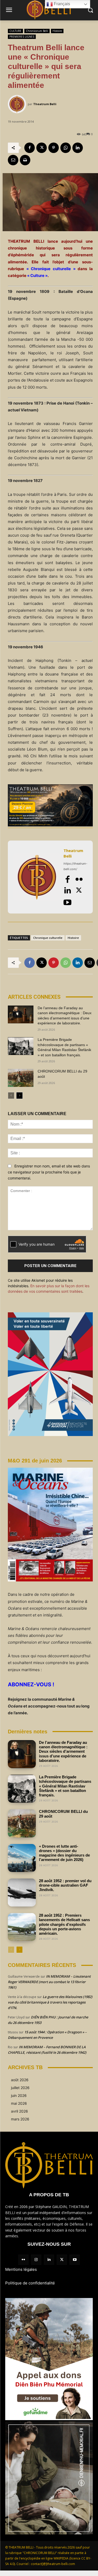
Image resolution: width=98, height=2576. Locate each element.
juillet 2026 (20, 2088)
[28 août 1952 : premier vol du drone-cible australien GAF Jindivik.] (22, 1893)
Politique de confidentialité (30, 2283)
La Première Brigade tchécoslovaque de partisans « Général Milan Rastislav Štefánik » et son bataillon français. (65, 1786)
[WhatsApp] (66, 148)
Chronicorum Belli (37, 31)
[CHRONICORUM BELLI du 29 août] (21, 1078)
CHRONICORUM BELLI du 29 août (63, 1814)
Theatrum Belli (45, 104)
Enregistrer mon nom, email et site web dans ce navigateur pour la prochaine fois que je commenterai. (49, 1172)
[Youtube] (67, 902)
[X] (42, 148)
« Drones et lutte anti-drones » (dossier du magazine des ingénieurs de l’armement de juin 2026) (64, 1853)
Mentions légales (21, 2269)
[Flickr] (79, 879)
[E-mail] (13, 160)
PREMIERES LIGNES (22, 37)
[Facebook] (30, 148)
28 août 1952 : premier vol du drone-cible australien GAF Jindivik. (65, 1885)
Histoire (57, 31)
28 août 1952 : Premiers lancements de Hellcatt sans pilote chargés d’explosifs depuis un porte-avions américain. (64, 1924)
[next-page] (19, 1096)
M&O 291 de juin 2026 (35, 1461)
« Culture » (37, 276)
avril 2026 (19, 2111)
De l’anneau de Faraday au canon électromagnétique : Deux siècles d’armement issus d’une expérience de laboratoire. (63, 1751)
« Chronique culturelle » (51, 269)
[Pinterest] (54, 148)
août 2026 (20, 2080)
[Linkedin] (78, 148)
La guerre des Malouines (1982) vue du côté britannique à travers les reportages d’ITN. (50, 2002)
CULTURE (15, 31)
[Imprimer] (25, 160)
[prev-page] (11, 1096)
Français (61, 4)
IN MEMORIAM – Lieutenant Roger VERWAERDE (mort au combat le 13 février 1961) (49, 1982)
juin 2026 (19, 2095)
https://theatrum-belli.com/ (75, 866)
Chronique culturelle (48, 938)
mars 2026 (20, 2119)
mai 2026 (19, 2103)
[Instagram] (36, 2260)
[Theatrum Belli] (18, 104)
